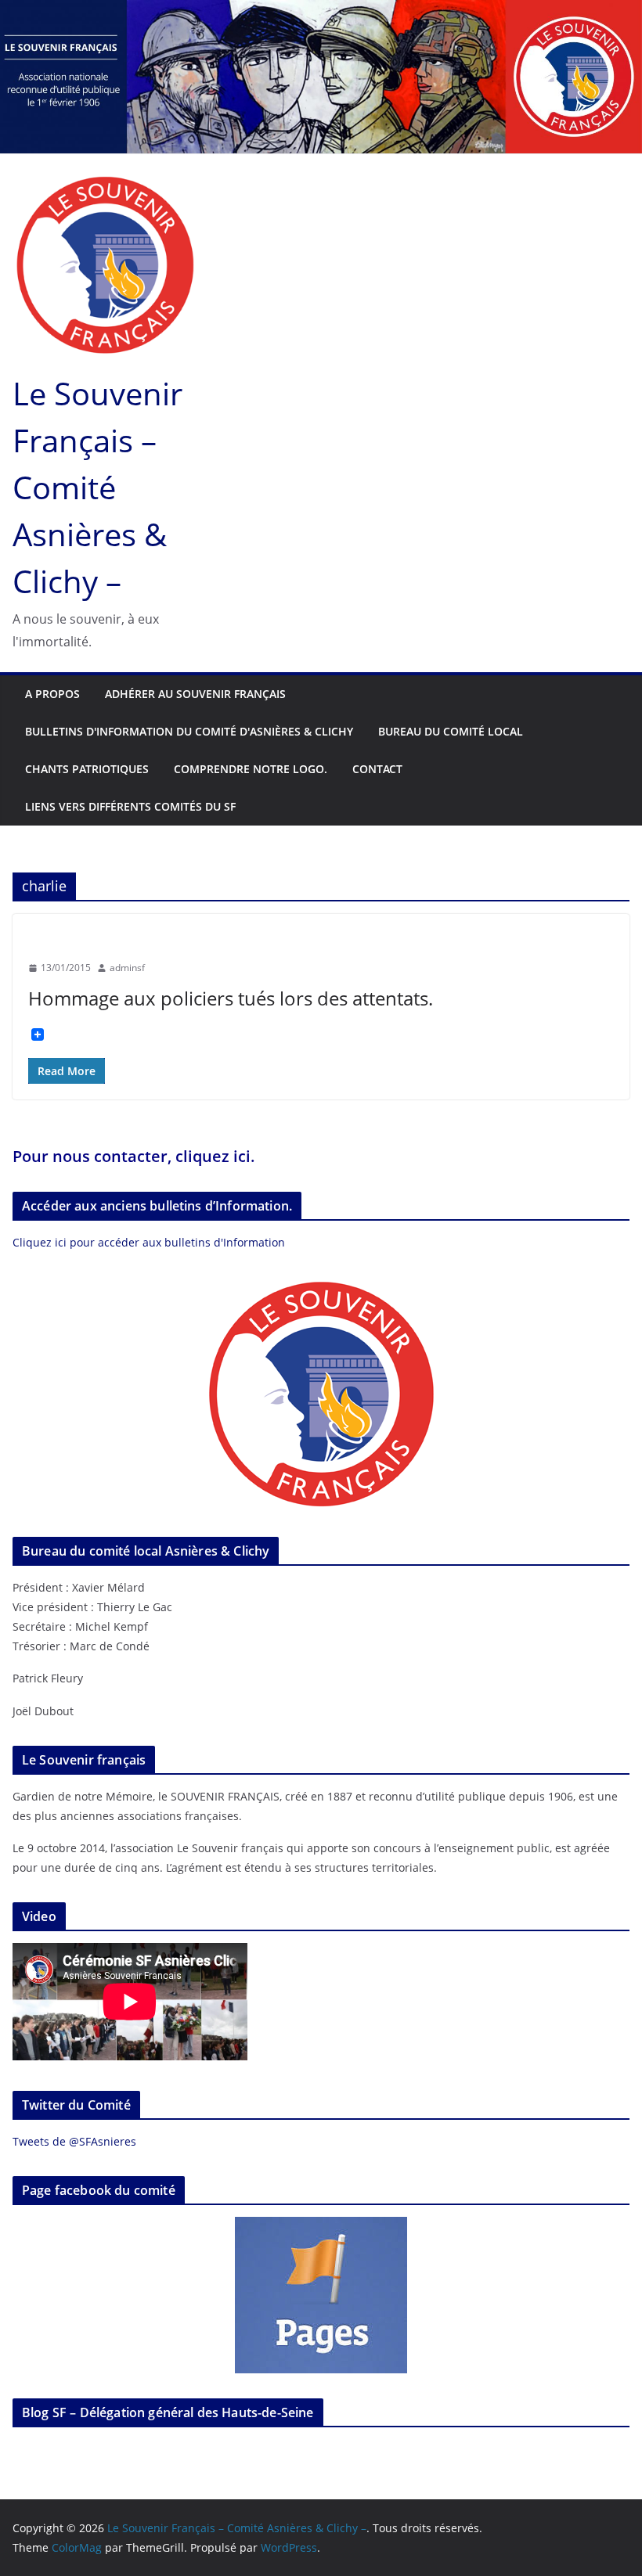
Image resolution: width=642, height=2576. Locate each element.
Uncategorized (67, 940)
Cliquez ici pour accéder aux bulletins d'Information (149, 1242)
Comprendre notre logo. (251, 769)
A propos (52, 694)
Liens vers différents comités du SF (130, 806)
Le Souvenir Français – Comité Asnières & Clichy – (97, 487)
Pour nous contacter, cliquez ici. (134, 1156)
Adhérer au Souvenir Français (195, 694)
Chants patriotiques (87, 769)
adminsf (127, 968)
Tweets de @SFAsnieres (74, 2141)
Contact (377, 769)
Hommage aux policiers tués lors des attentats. (231, 998)
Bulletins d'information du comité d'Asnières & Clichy (189, 731)
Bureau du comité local (451, 731)
